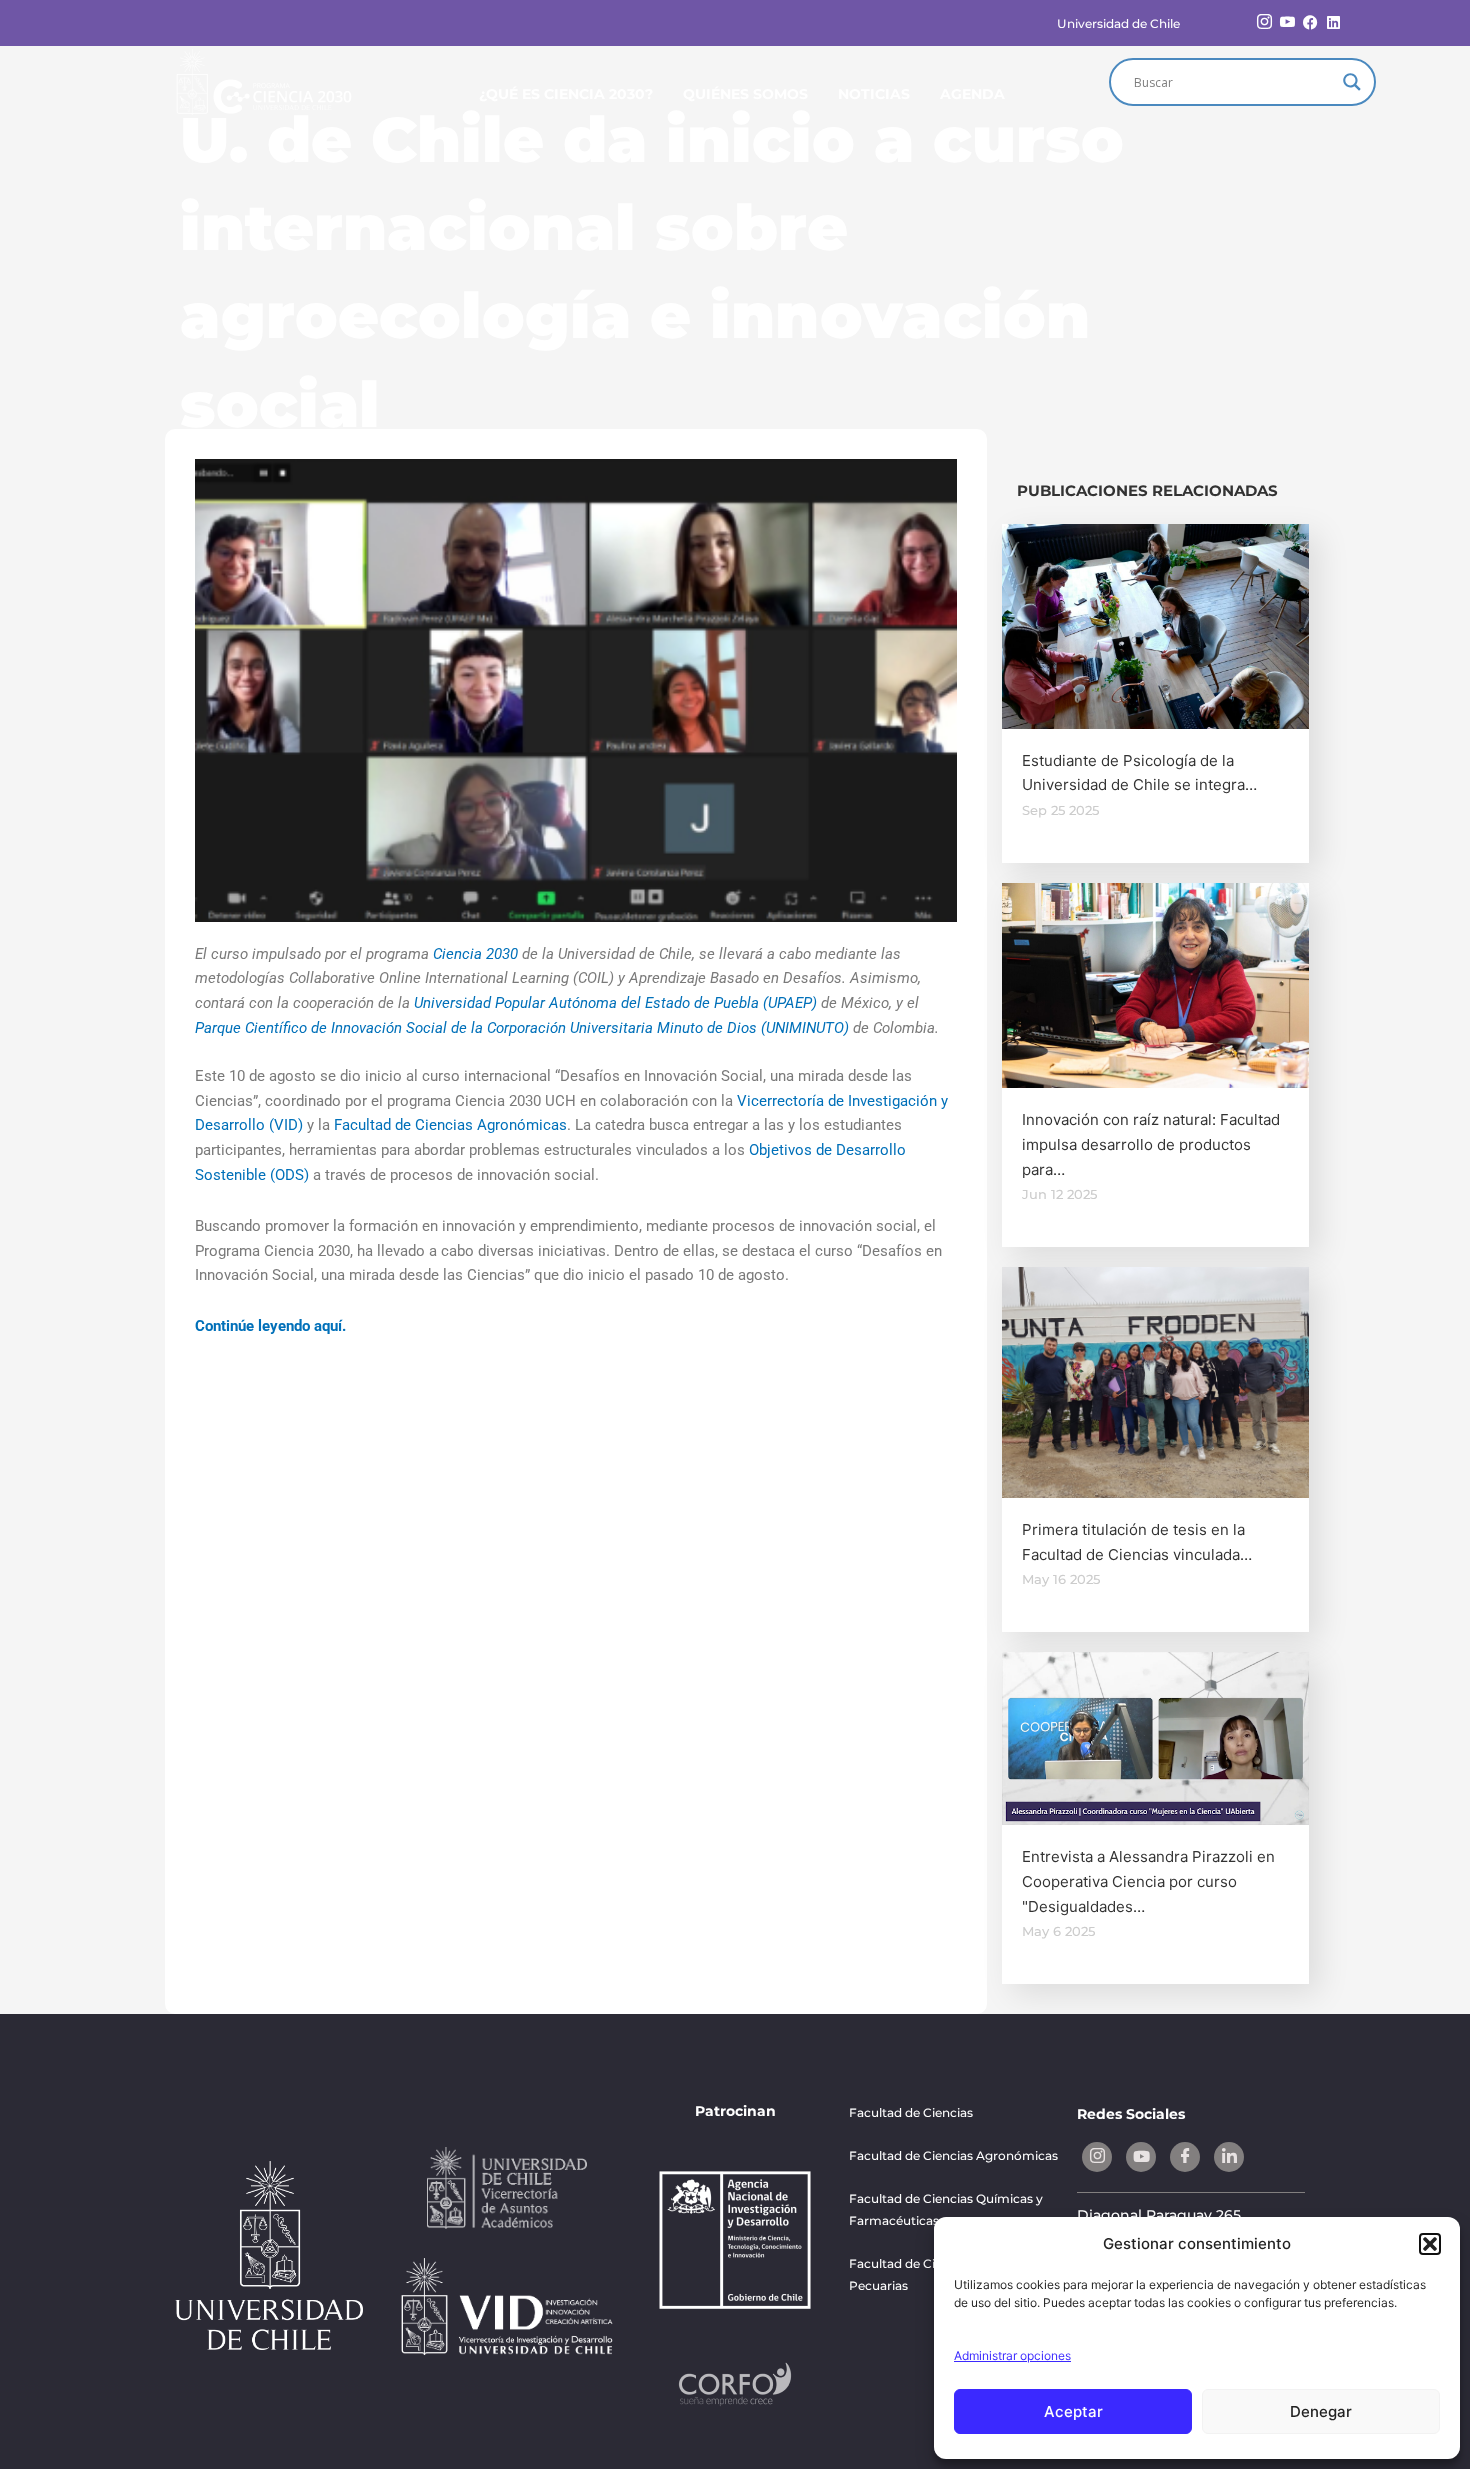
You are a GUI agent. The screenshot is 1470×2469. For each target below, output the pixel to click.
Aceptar (1073, 2411)
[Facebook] (1310, 23)
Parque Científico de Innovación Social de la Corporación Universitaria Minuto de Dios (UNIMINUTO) (522, 1028)
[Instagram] (1264, 23)
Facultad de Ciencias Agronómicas (450, 1125)
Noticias (874, 94)
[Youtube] (1287, 23)
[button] (1430, 2244)
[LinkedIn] (1333, 23)
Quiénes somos (745, 94)
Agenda (972, 94)
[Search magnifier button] (1352, 82)
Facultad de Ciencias (911, 2112)
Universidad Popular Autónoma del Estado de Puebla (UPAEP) (615, 1003)
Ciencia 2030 (475, 954)
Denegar (1321, 2411)
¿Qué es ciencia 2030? (566, 94)
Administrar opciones (1012, 2355)
